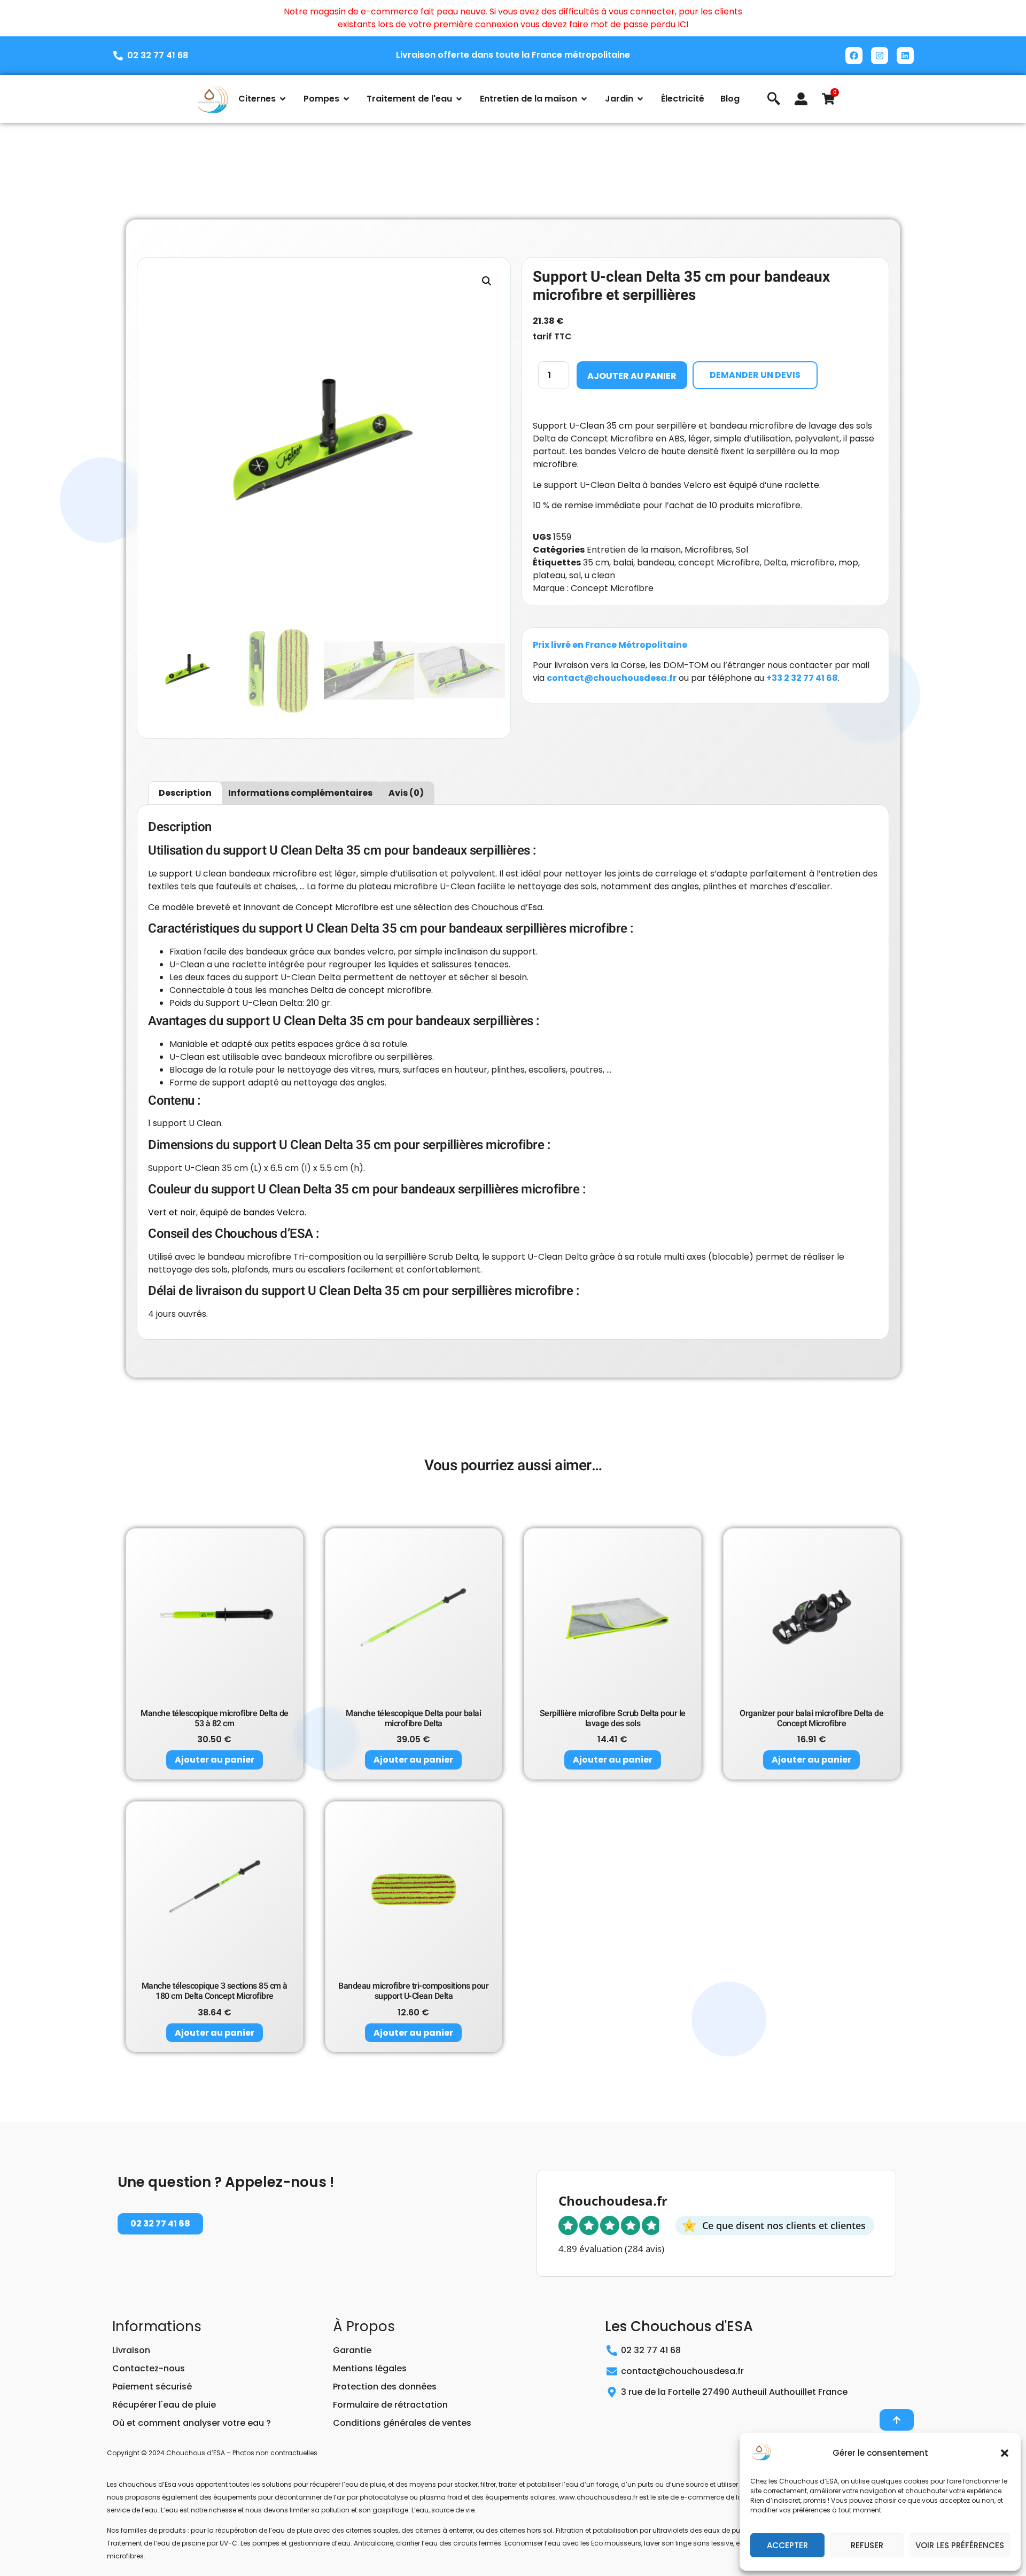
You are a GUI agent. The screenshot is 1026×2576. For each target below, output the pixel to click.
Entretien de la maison (634, 550)
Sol (742, 550)
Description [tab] (185, 793)
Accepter (787, 2545)
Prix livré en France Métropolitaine (610, 645)
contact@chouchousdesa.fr (612, 678)
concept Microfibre (719, 562)
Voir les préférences (960, 2545)
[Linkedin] (905, 56)
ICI (683, 24)
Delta (775, 562)
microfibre (813, 562)
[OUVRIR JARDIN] (640, 99)
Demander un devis (755, 375)
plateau (549, 575)
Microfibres (708, 550)
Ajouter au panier (632, 376)
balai (623, 562)
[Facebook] (854, 56)
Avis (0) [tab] (406, 793)
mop (848, 562)
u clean (600, 575)
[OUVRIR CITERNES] (283, 99)
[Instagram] (880, 56)
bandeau (656, 562)
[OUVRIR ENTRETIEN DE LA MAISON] (584, 99)
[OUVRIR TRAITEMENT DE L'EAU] (459, 99)
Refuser (867, 2545)
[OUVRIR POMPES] (346, 99)
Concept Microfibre (612, 588)
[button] (1005, 2453)
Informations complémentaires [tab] (300, 793)
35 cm (596, 562)
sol (575, 575)
